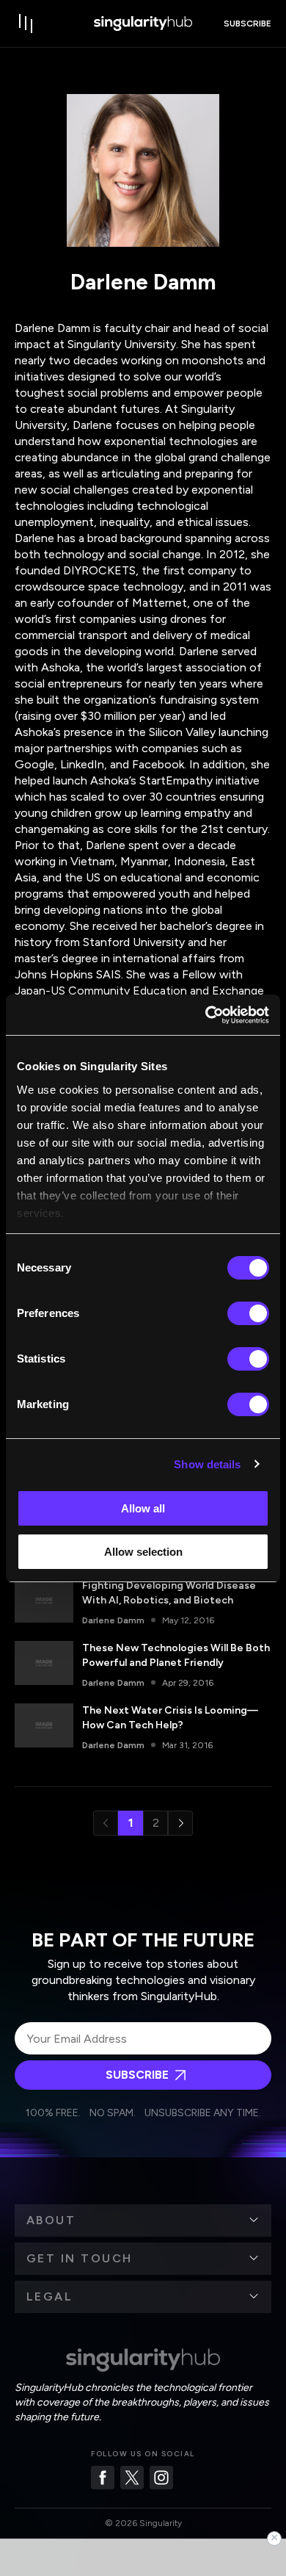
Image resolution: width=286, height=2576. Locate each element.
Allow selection (143, 1552)
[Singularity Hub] (143, 24)
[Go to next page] (180, 1823)
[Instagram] (161, 2478)
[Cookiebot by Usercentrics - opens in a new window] (206, 1015)
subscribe (247, 24)
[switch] (248, 1313)
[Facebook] (103, 2478)
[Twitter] (132, 2478)
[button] (143, 2220)
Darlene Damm (113, 1620)
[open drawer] (26, 24)
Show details (207, 1464)
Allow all (143, 1508)
